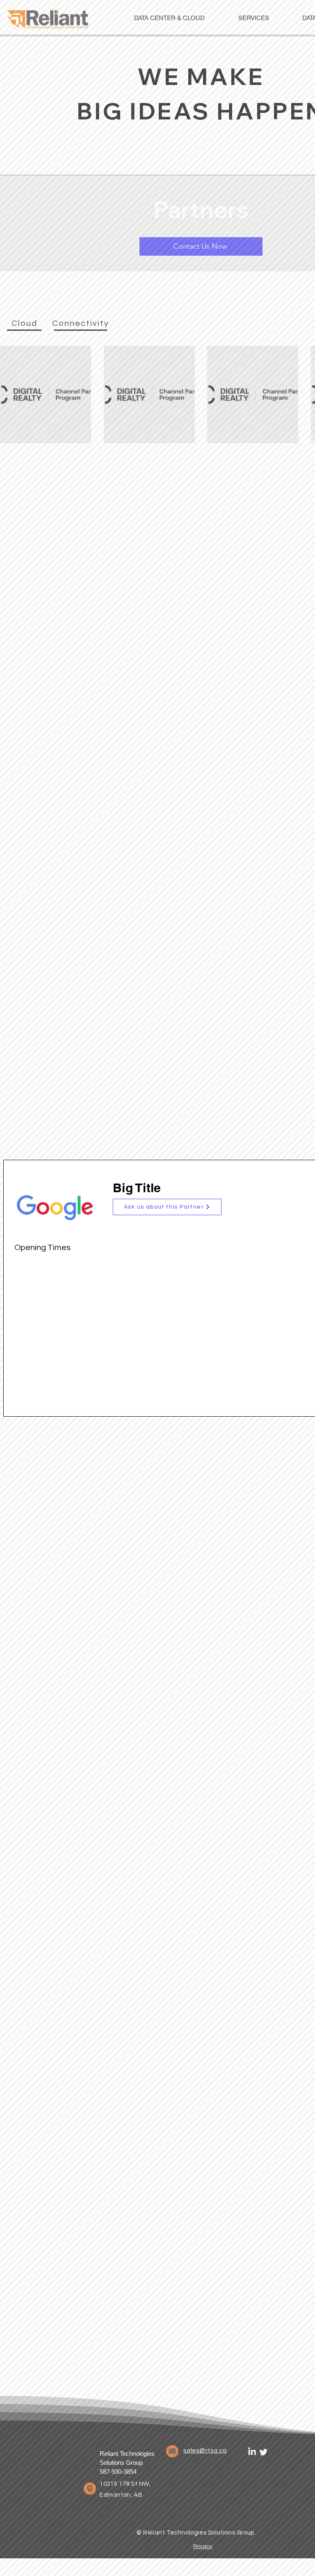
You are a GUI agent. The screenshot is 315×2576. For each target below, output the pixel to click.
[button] (167, 1207)
